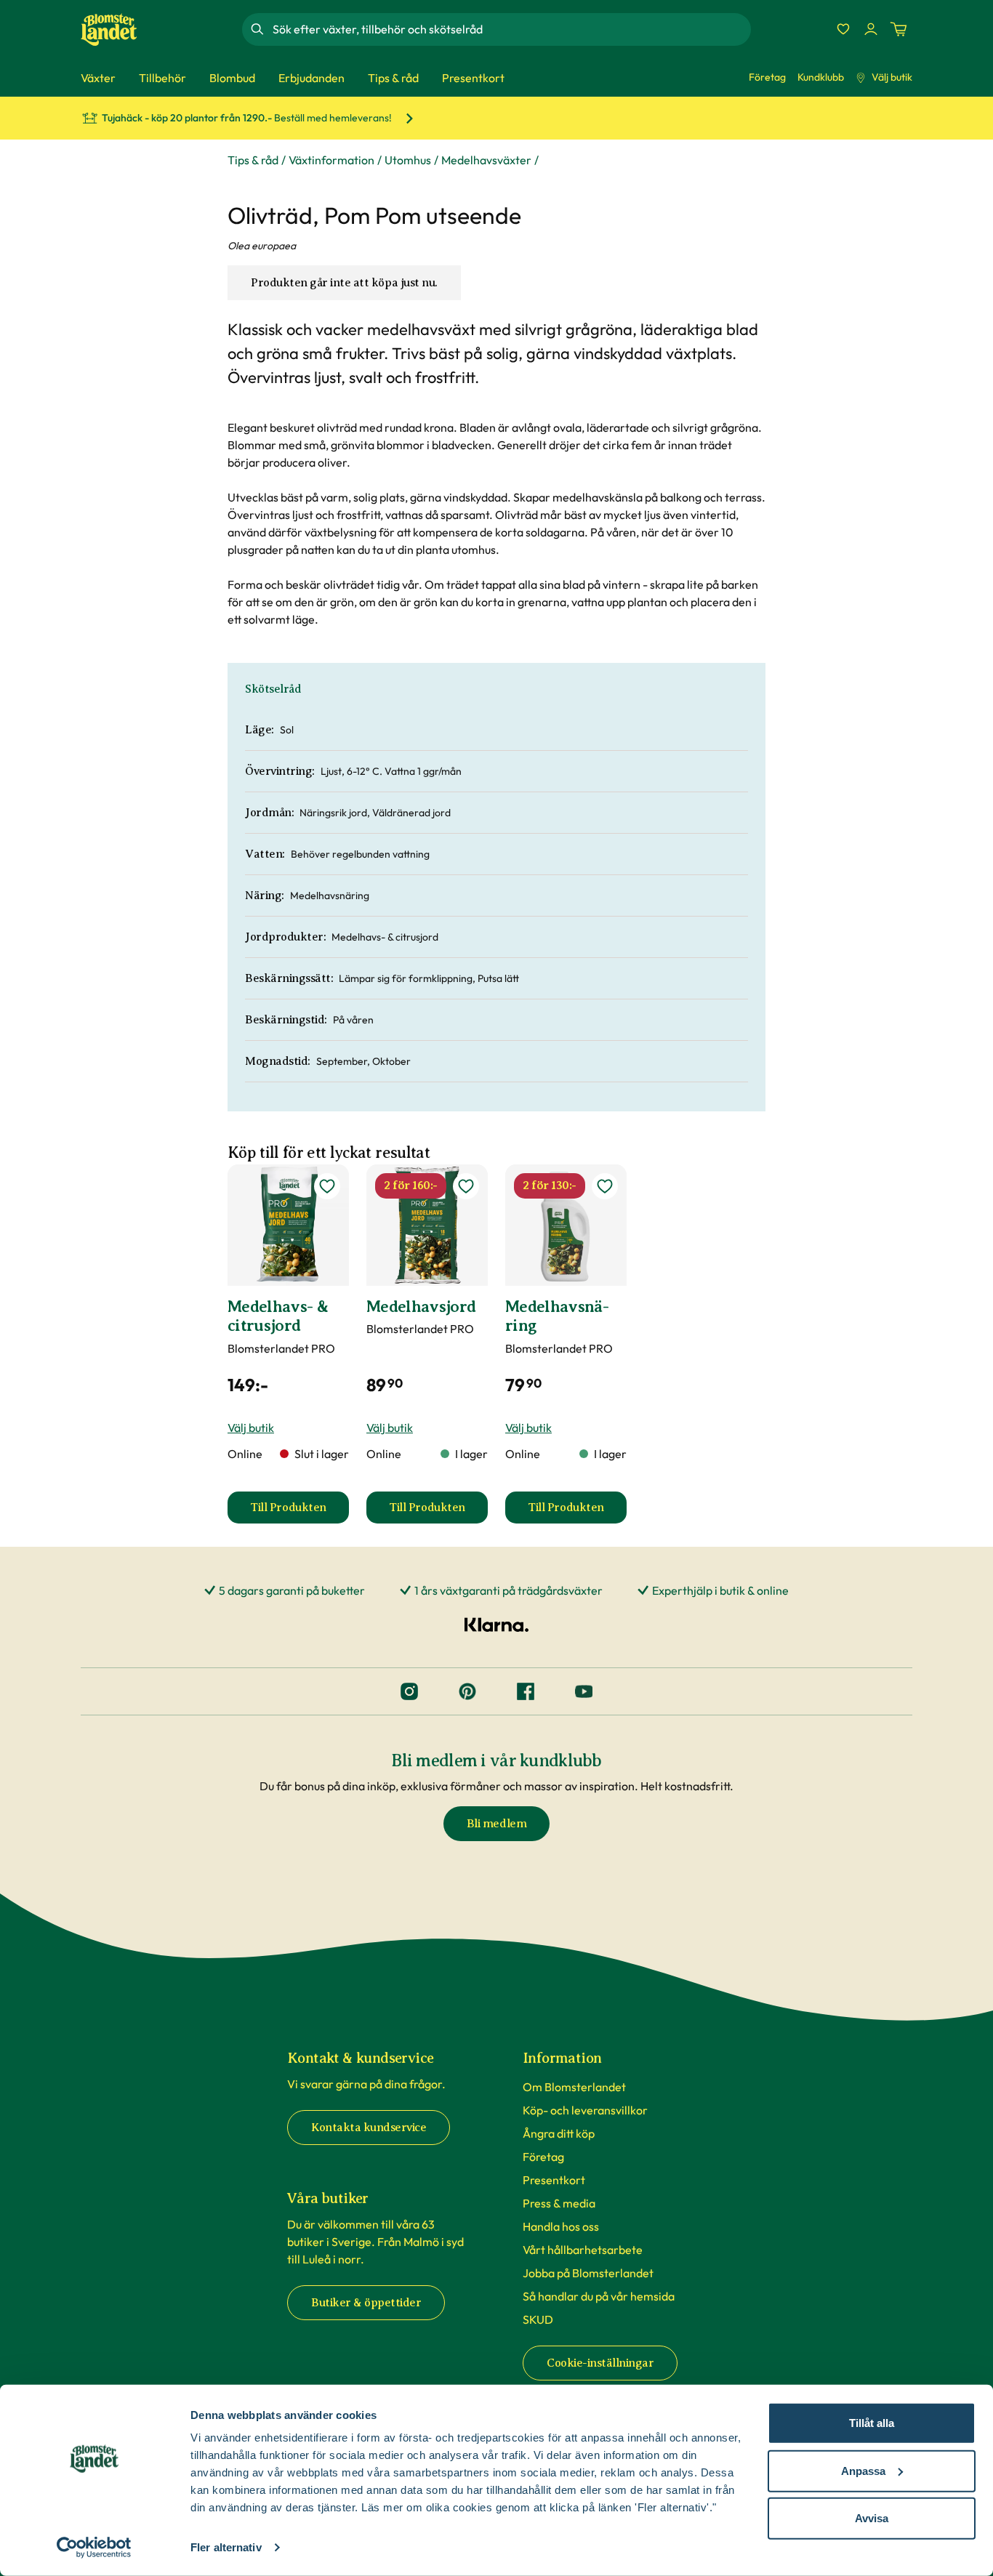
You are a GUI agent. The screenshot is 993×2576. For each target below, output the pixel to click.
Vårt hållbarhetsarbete (583, 2250)
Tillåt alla (872, 2423)
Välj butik (892, 77)
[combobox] (510, 29)
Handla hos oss (561, 2226)
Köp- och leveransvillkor (585, 2110)
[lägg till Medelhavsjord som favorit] (466, 1186)
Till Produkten (299, 1512)
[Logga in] (871, 29)
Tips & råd (253, 160)
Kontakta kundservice (369, 2128)
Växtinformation (331, 160)
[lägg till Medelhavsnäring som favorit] (605, 1186)
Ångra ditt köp (559, 2133)
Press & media (559, 2203)
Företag (767, 77)
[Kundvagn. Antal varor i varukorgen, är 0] (898, 29)
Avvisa (872, 2518)
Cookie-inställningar (600, 2363)
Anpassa (863, 2470)
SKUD (538, 2319)
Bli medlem (496, 1824)
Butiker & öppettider (366, 2303)
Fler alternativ (226, 2547)
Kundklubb (821, 77)
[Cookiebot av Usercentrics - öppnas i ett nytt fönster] (94, 2548)
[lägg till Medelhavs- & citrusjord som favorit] (327, 1186)
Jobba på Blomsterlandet (588, 2273)
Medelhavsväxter (486, 160)
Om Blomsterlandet (574, 2087)
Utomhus (408, 160)
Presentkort (554, 2180)
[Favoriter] (843, 29)
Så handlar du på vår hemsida (599, 2296)
